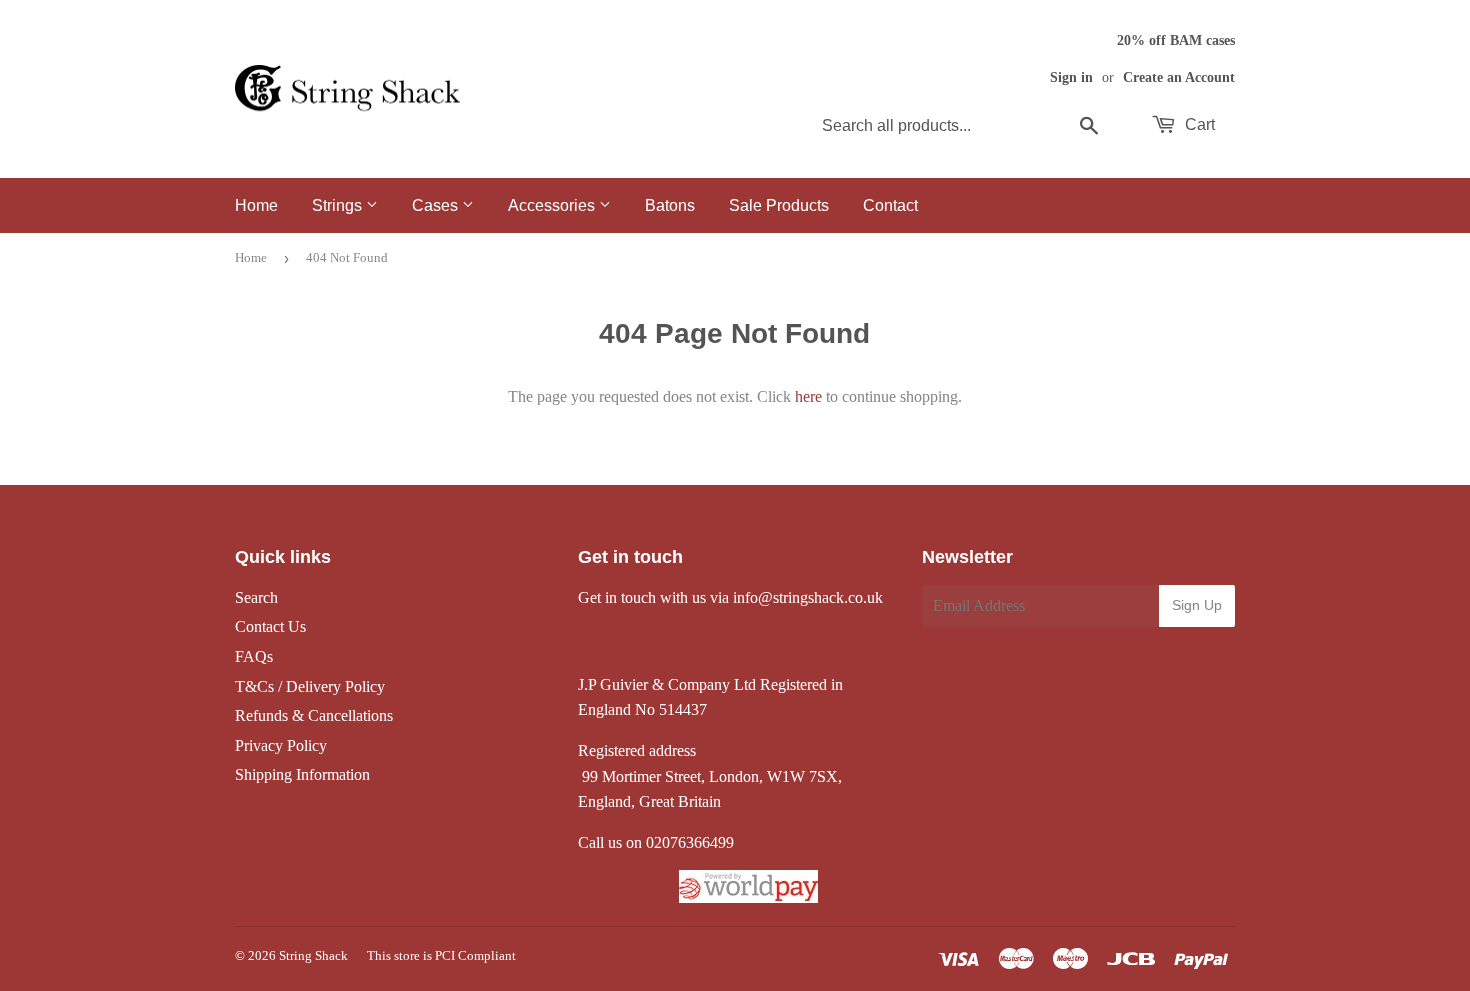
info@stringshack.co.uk (808, 597)
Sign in (1071, 77)
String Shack (313, 955)
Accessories (553, 205)
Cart (1198, 124)
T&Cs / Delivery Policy (310, 686)
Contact (890, 205)
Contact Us (270, 626)
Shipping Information (302, 774)
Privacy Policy (281, 745)
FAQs (254, 656)
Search (256, 597)
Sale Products (779, 205)
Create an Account (1179, 77)
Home (256, 205)
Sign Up (1197, 605)
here (808, 396)
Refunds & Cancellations (314, 715)
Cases (437, 205)
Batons (670, 205)
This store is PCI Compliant (441, 955)
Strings (339, 205)
